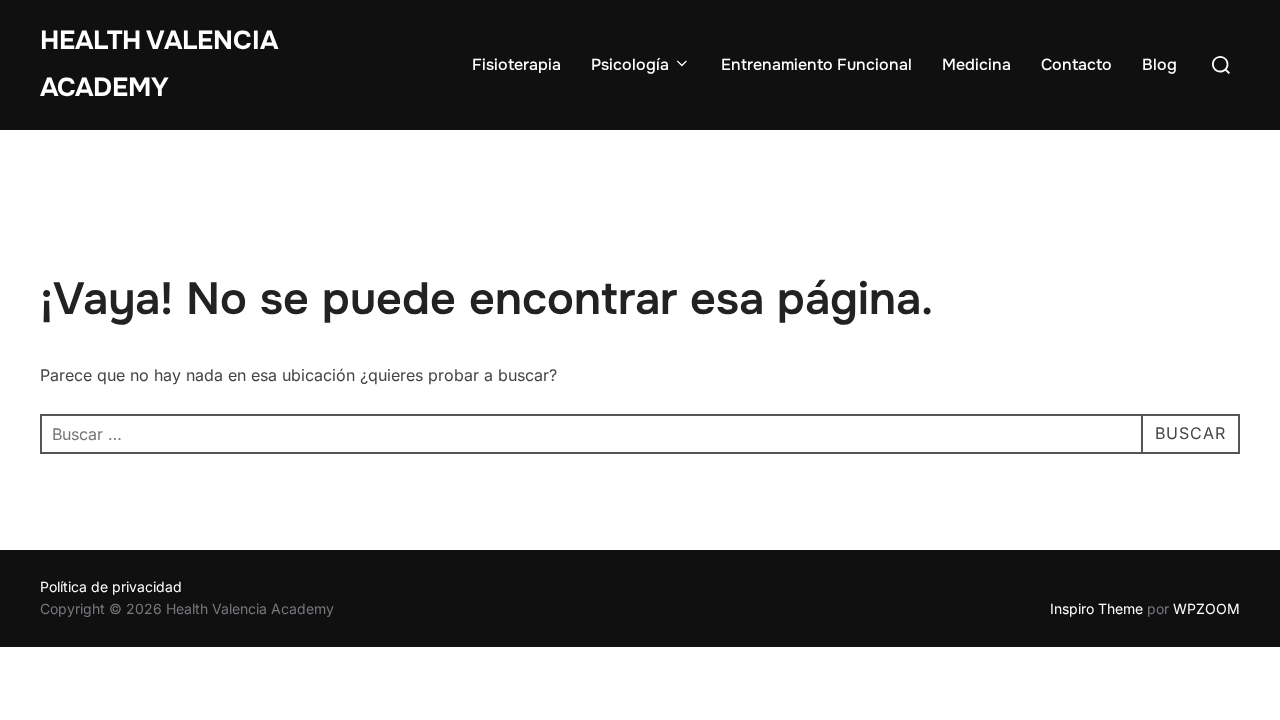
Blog (1159, 64)
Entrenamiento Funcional (816, 64)
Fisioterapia (516, 64)
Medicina (976, 64)
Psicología (630, 64)
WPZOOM (1206, 608)
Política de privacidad (111, 586)
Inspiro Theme (1096, 608)
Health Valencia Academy (159, 64)
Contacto (1076, 64)
